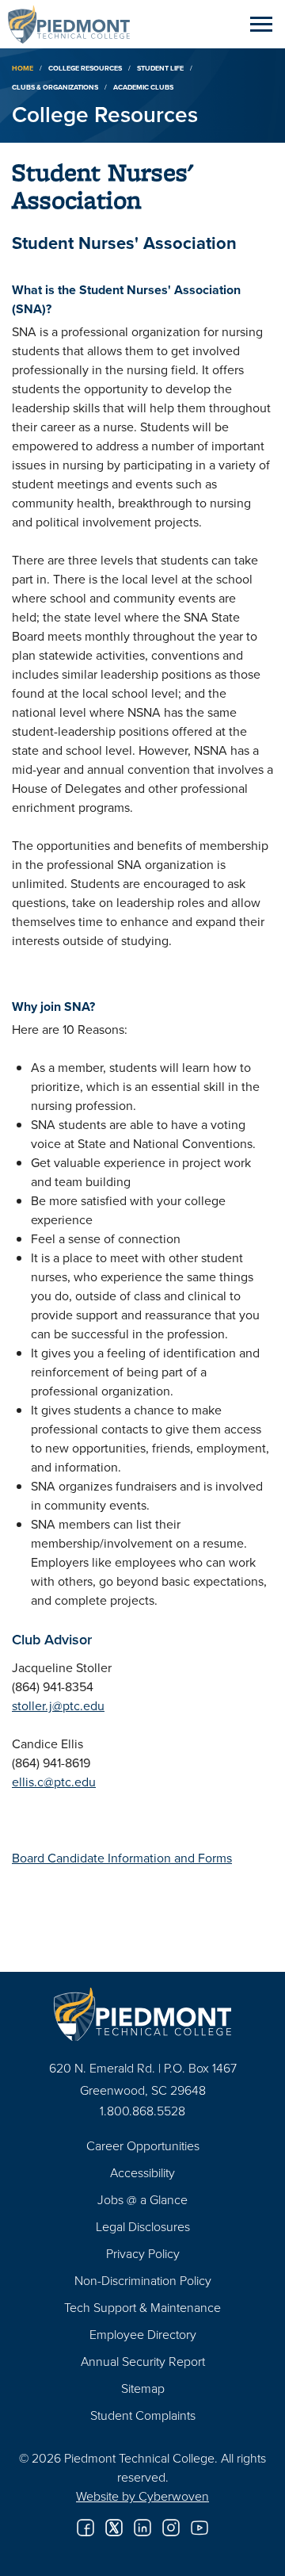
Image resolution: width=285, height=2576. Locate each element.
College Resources (85, 68)
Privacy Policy (143, 2253)
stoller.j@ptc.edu (58, 1705)
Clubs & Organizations (55, 87)
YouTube (199, 2528)
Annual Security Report (143, 2361)
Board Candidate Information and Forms (122, 1858)
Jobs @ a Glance (142, 2199)
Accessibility (142, 2172)
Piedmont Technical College (75, 24)
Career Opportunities (143, 2145)
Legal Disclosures (143, 2226)
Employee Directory (143, 2334)
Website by (142, 2496)
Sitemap (143, 2388)
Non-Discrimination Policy (143, 2280)
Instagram (171, 2528)
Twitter (114, 2528)
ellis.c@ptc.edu (54, 1782)
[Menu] (261, 24)
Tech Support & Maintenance (142, 2307)
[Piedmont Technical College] (142, 2014)
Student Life (160, 68)
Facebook (85, 2528)
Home (23, 68)
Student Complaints (143, 2415)
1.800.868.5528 (142, 2111)
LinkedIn (142, 2528)
